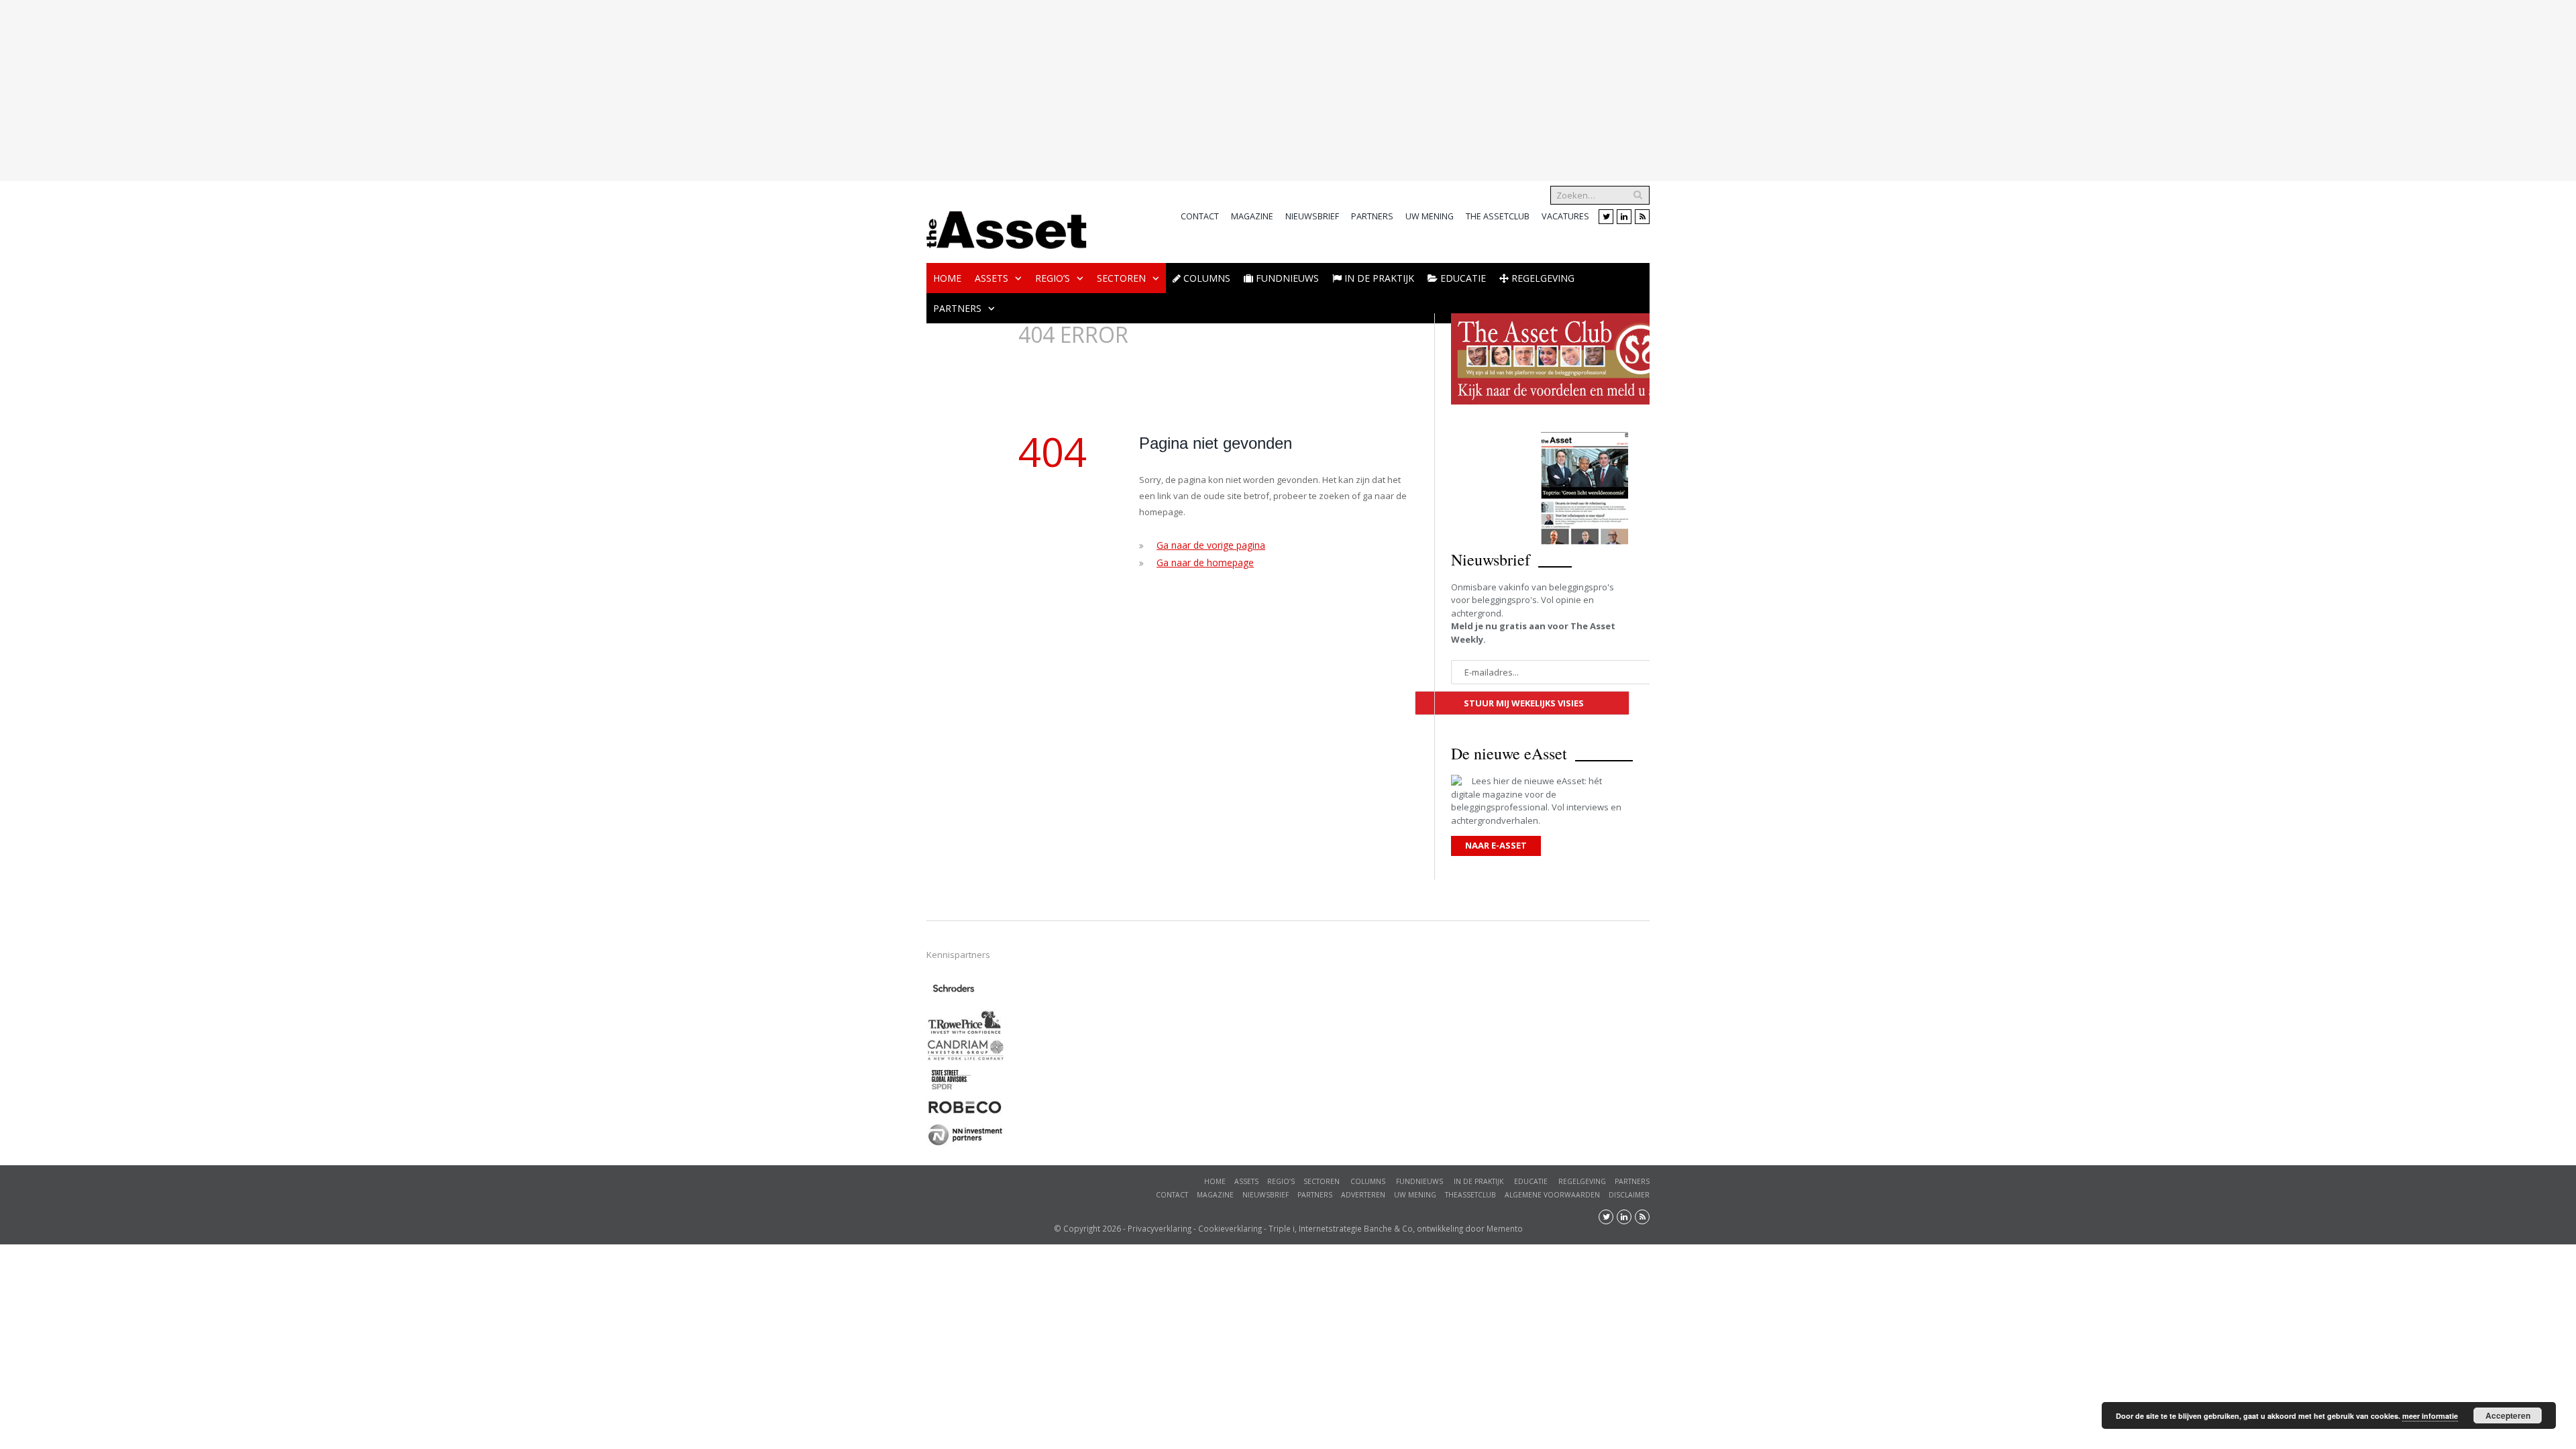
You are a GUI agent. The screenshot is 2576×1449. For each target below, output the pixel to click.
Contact (1200, 216)
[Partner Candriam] (965, 1058)
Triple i (1282, 1228)
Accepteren (2508, 1415)
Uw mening (1430, 216)
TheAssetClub (1470, 1195)
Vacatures (1565, 216)
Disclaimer (1629, 1195)
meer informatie (2430, 1416)
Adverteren (1363, 1195)
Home (947, 278)
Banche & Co (1388, 1228)
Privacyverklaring (1160, 1228)
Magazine (1252, 216)
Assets (991, 278)
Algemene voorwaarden (1552, 1195)
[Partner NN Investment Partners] (965, 1145)
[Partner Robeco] (965, 1113)
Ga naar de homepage (1203, 561)
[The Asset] (1007, 226)
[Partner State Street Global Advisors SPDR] (951, 1091)
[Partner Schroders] (954, 1002)
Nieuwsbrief (1312, 216)
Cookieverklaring (1230, 1228)
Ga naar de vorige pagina (1209, 545)
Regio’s (1053, 278)
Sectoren (1121, 278)
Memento (1505, 1228)
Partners (1372, 216)
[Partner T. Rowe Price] (965, 1032)
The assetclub (1498, 216)
